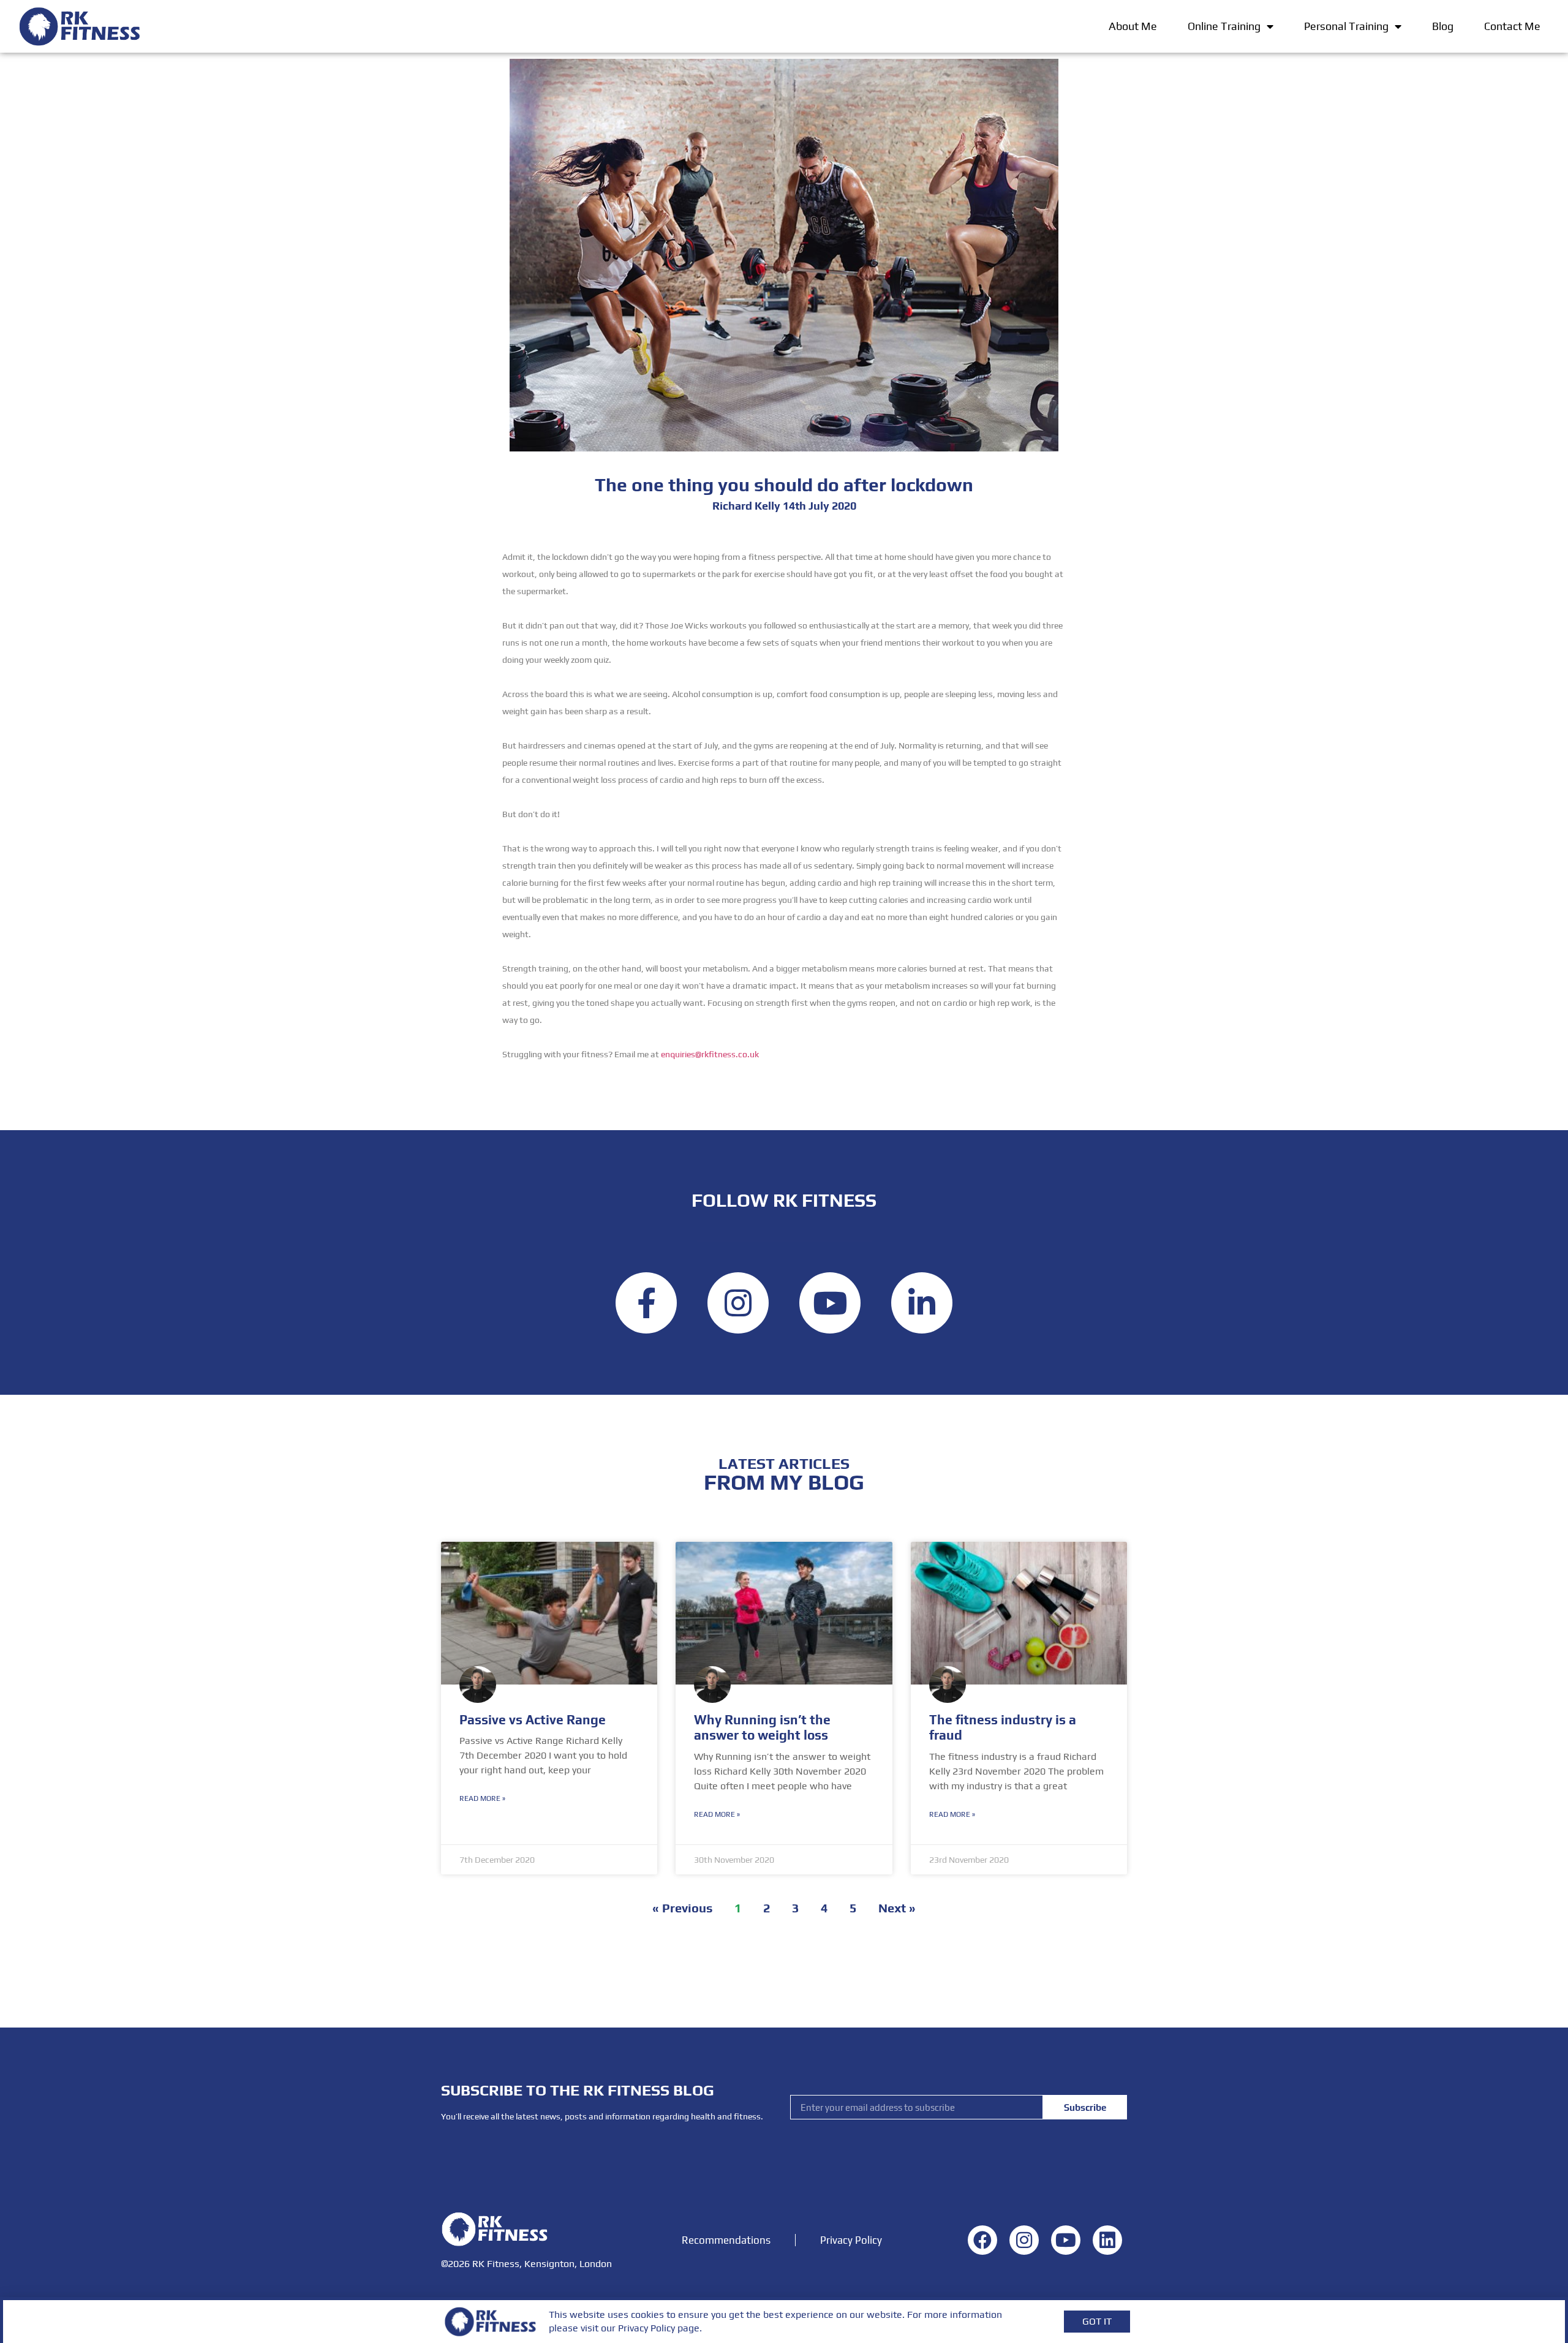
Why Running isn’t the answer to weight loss (762, 1727)
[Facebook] (646, 1303)
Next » (897, 1908)
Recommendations (726, 2240)
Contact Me (1512, 26)
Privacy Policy (851, 2240)
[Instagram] (738, 1303)
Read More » (482, 1798)
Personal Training (1346, 26)
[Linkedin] (922, 1303)
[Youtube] (830, 1303)
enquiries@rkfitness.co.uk (710, 1054)
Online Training (1224, 26)
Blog (1443, 26)
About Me (1133, 26)
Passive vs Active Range (533, 1720)
